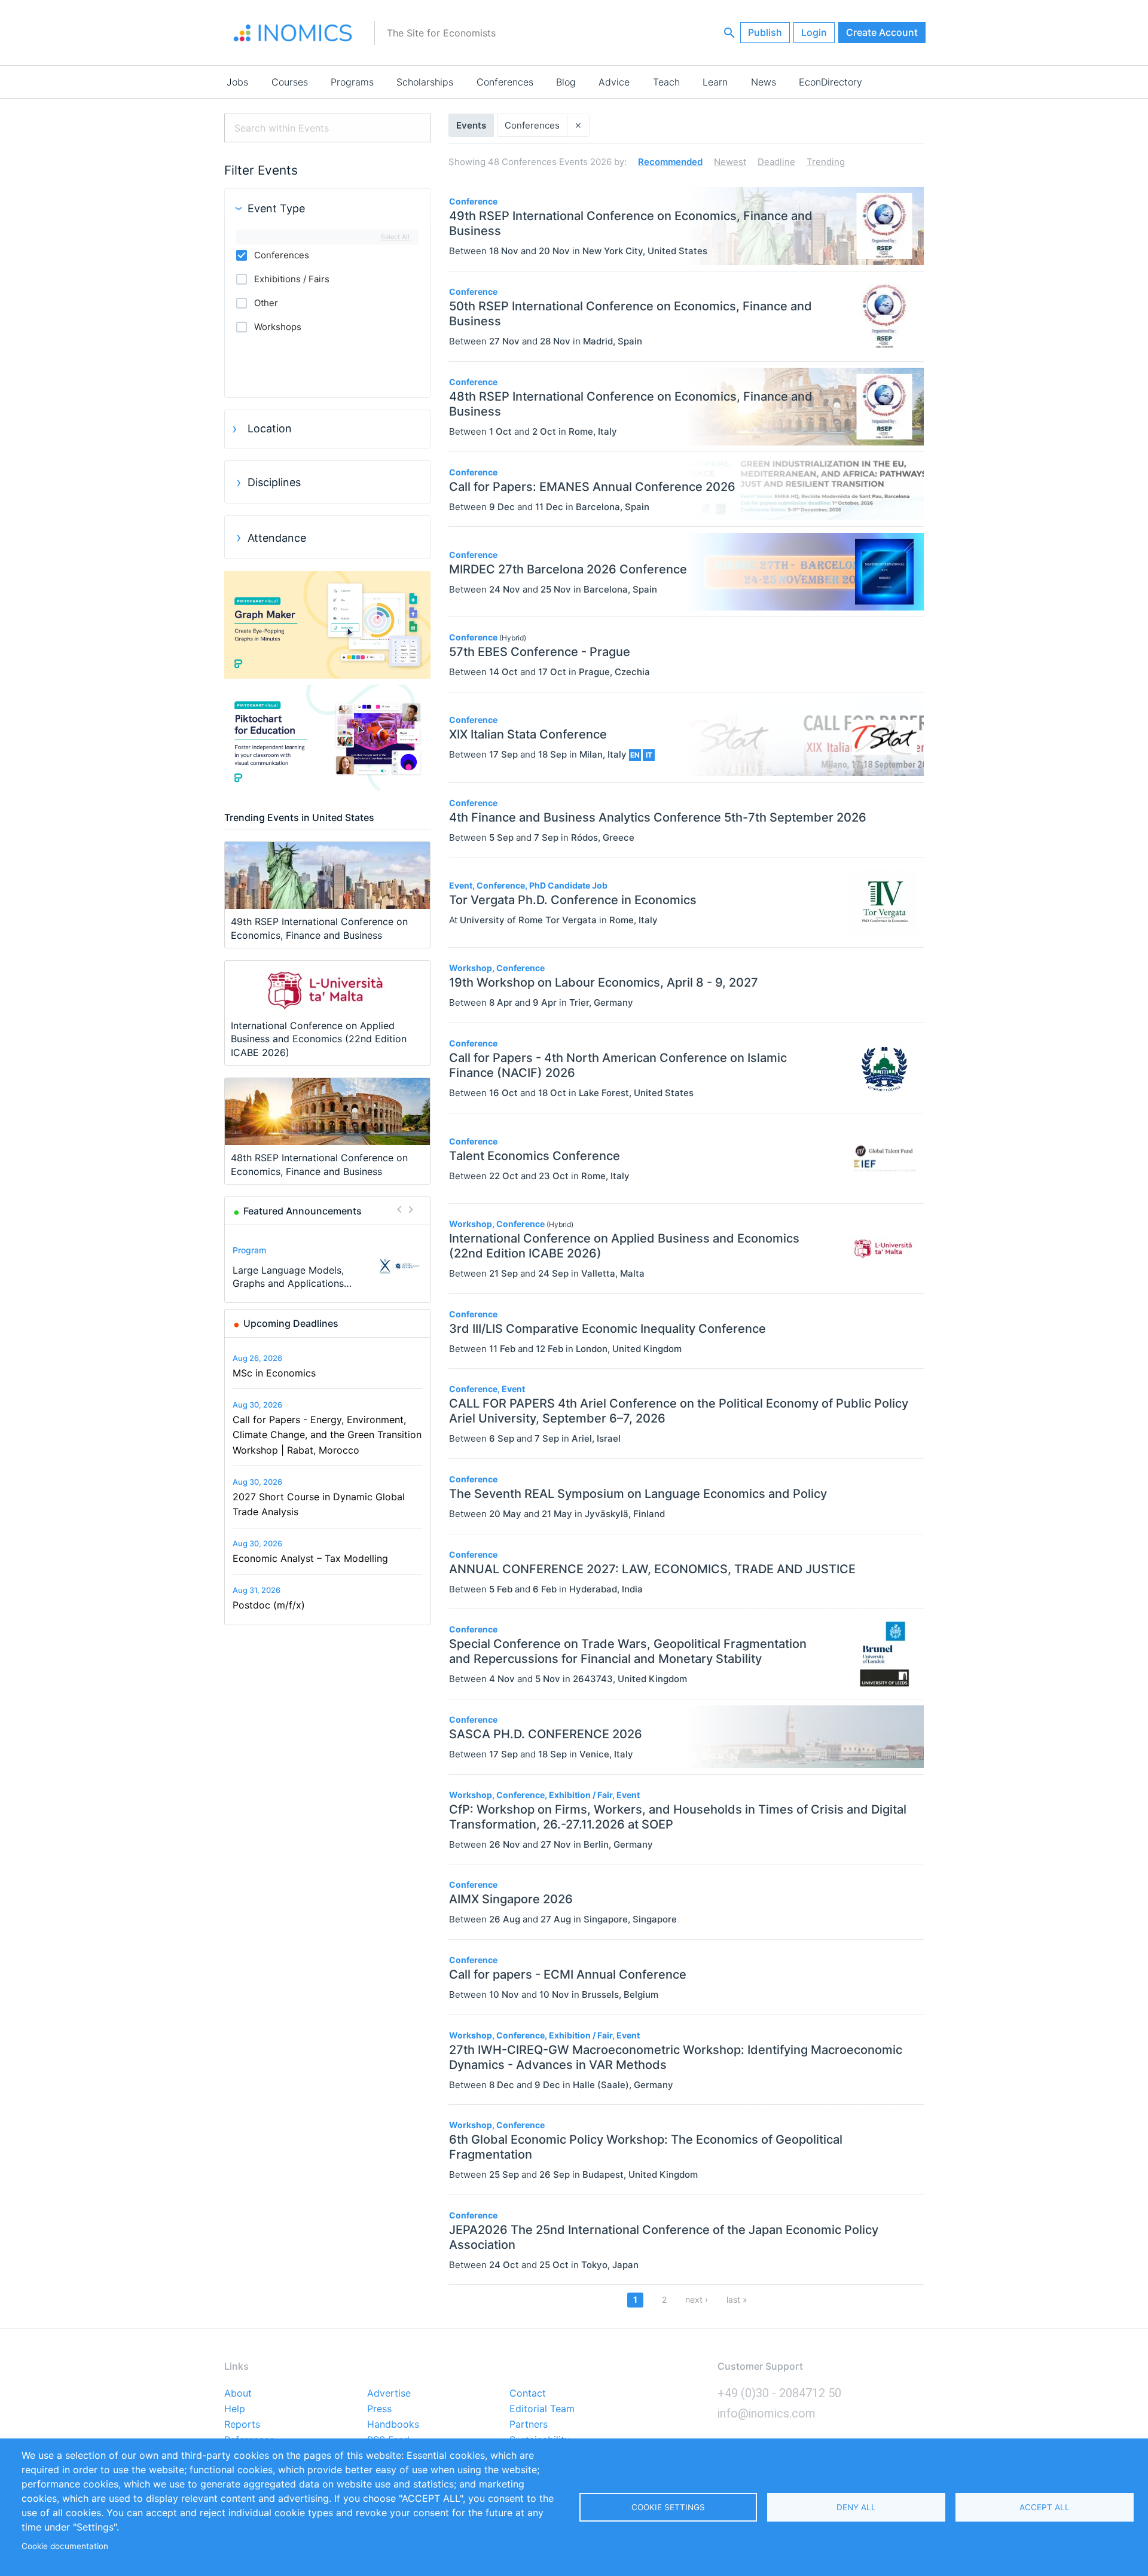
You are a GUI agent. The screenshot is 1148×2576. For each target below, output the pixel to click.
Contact (528, 2394)
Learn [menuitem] (715, 82)
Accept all (1045, 2507)
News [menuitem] (764, 82)
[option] (328, 1266)
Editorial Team (542, 2409)
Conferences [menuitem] (505, 82)
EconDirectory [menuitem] (831, 82)
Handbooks (393, 2425)
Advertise (389, 2394)
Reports (242, 2425)
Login (814, 32)
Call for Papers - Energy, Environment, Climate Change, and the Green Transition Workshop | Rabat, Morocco (327, 1435)
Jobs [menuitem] (237, 82)
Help (235, 2409)
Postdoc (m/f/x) (269, 1605)
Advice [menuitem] (614, 82)
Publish (765, 32)
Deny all (856, 2507)
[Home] (293, 33)
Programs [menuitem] (352, 82)
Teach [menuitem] (666, 82)
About (238, 2394)
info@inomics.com (767, 2413)
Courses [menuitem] (290, 82)
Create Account (882, 32)
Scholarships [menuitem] (425, 82)
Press (379, 2409)
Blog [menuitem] (566, 82)
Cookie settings (668, 2507)
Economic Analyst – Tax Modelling (310, 1558)
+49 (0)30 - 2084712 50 (779, 2393)
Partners (529, 2425)
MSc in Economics (274, 1373)
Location (270, 428)
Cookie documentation (65, 2546)
